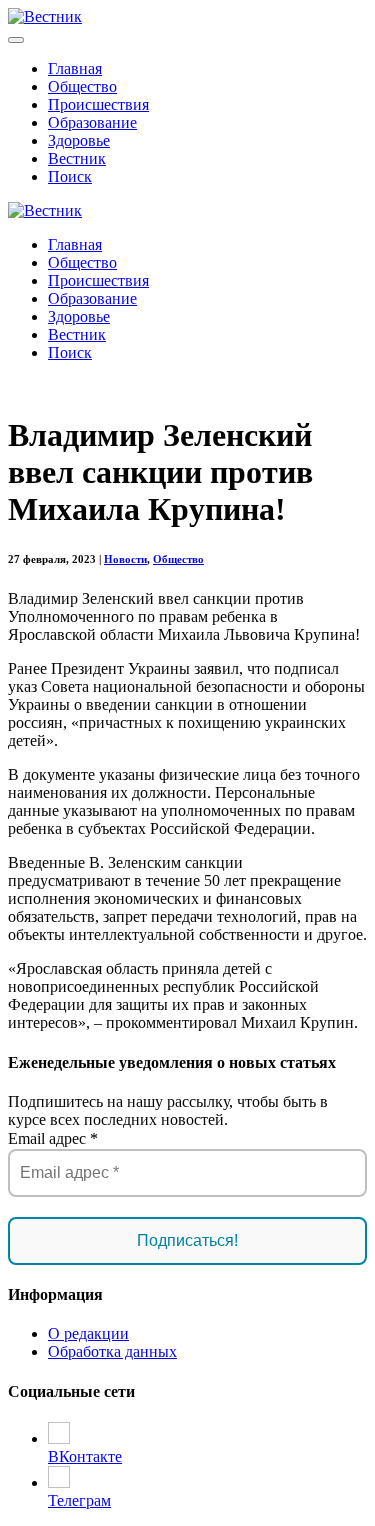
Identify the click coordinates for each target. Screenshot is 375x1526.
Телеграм (79, 1500)
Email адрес (53, 1138)
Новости (125, 559)
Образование (92, 122)
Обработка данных (112, 1351)
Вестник (77, 158)
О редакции (88, 1333)
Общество (82, 86)
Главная (75, 68)
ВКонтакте (85, 1456)
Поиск (70, 176)
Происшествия (98, 104)
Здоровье (79, 140)
